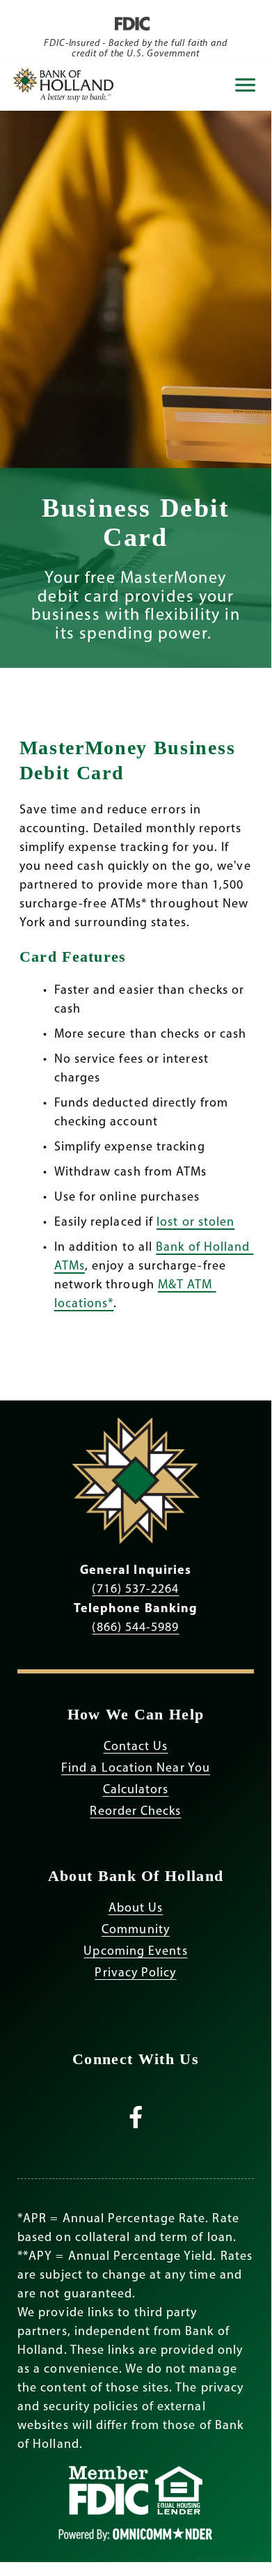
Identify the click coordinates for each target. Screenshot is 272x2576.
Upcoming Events (135, 1951)
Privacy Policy (135, 1972)
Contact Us (136, 1746)
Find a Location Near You (136, 1767)
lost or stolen (195, 1221)
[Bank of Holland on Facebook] (136, 2122)
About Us (136, 1907)
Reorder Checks (135, 1811)
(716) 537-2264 (135, 1588)
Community (136, 1929)
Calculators (136, 1789)
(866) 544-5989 (135, 1627)
